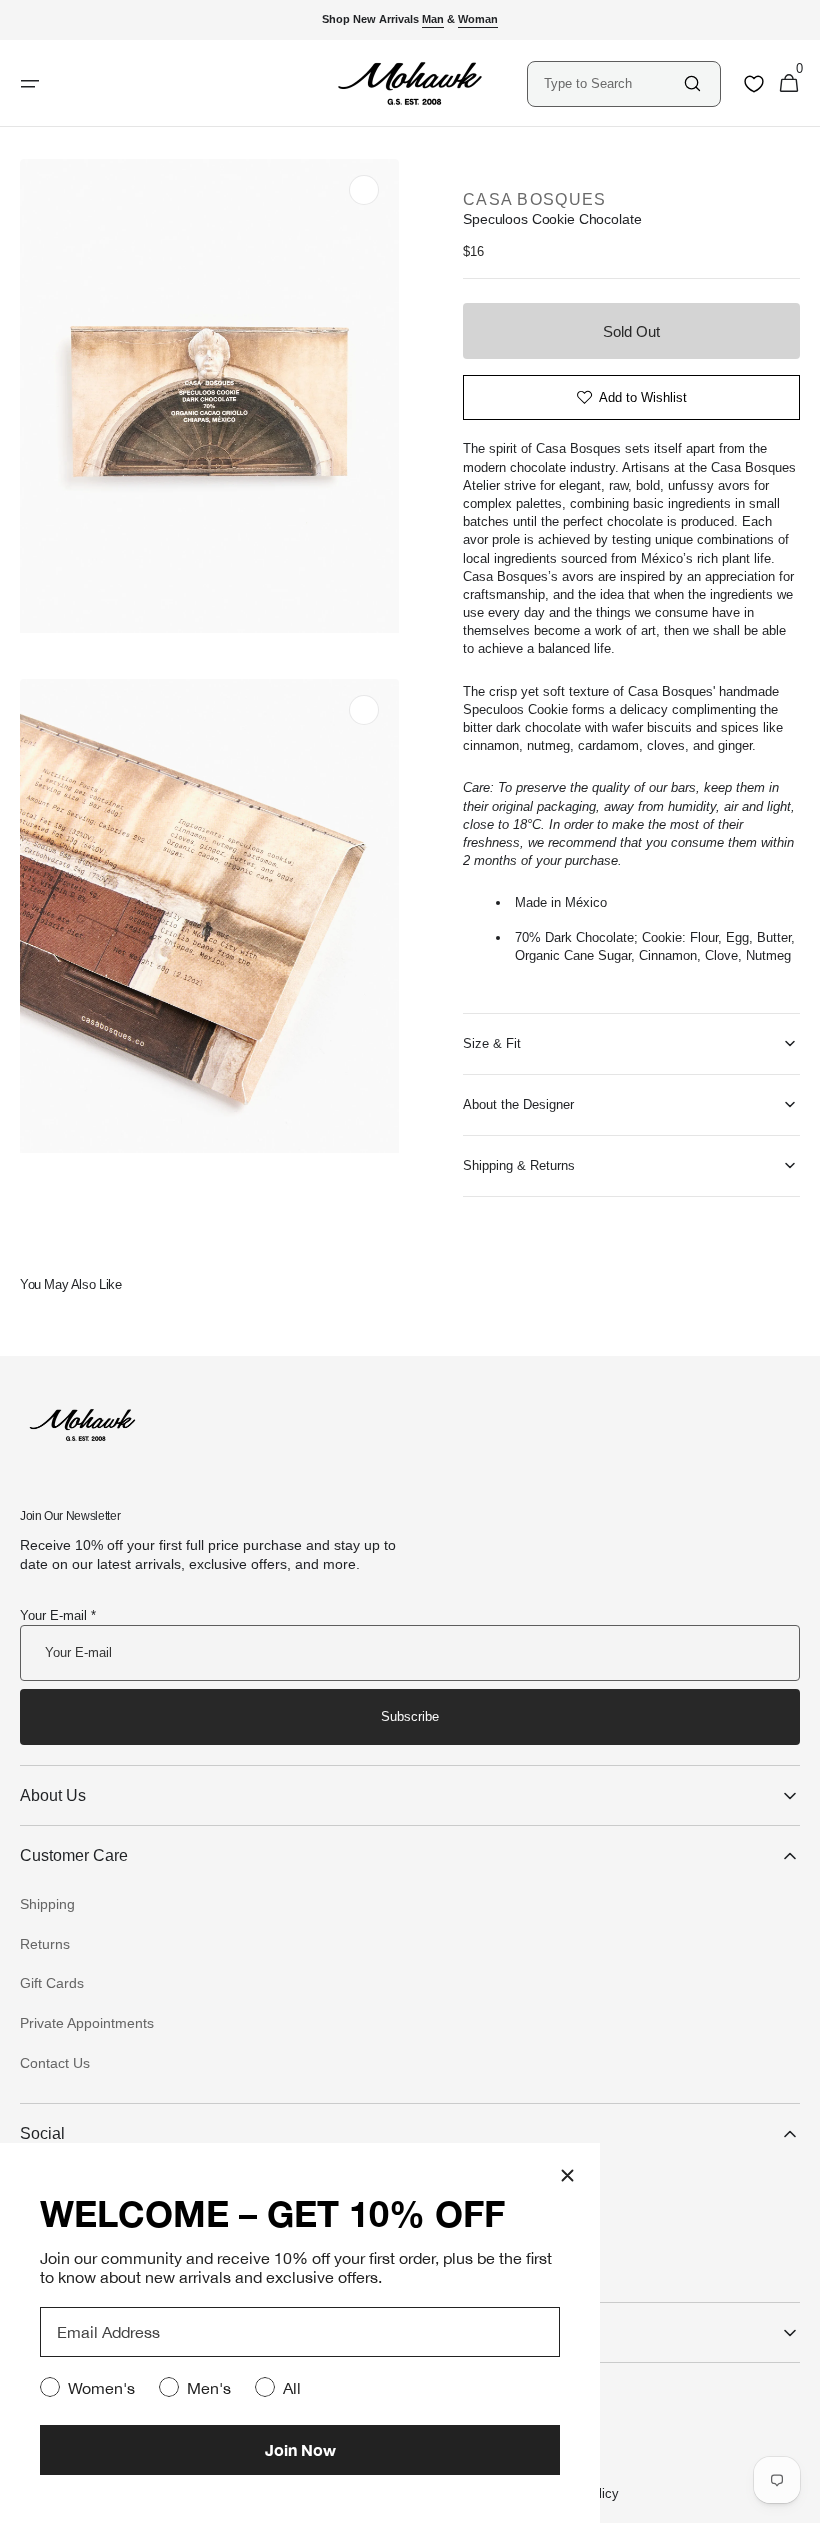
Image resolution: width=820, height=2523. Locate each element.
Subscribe (410, 1716)
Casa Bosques (534, 199)
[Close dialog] (567, 2175)
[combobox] (612, 83)
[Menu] (30, 84)
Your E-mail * (58, 1615)
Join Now (300, 2449)
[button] (789, 84)
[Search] (692, 83)
